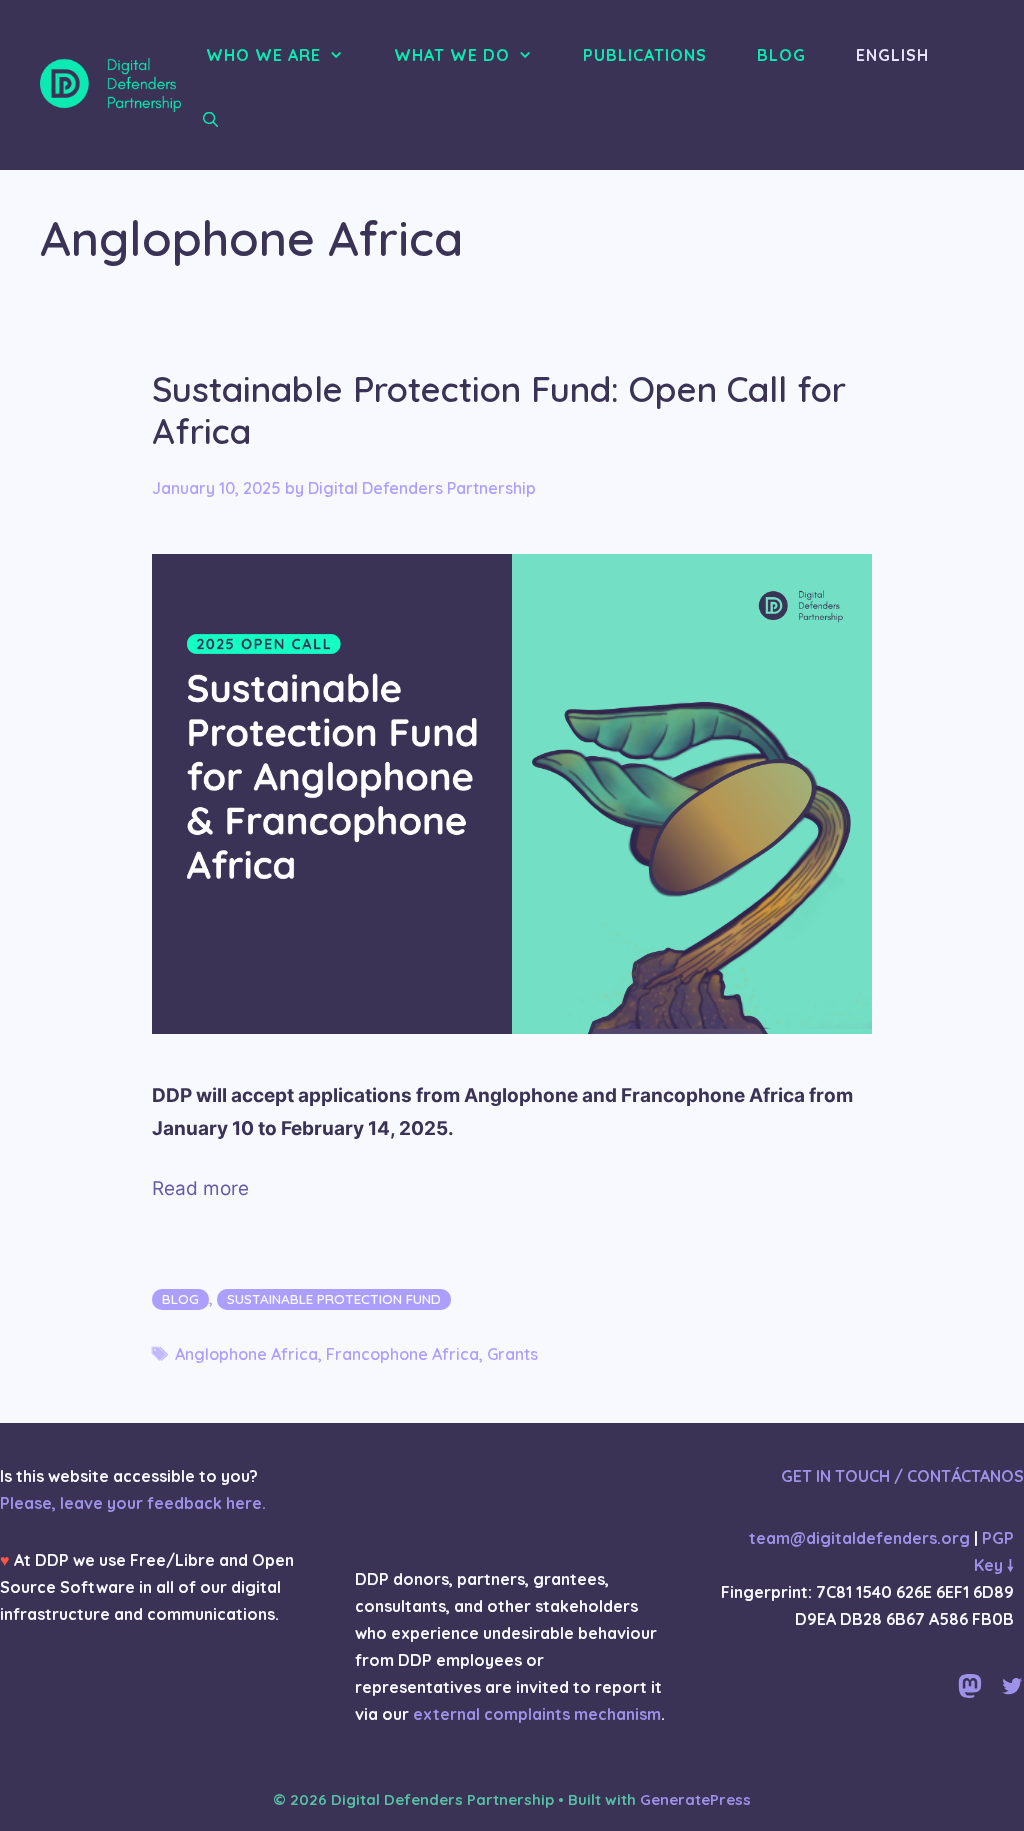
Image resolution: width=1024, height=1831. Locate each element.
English (892, 55)
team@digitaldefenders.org (859, 1538)
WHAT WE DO (452, 55)
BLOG (781, 55)
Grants (512, 1354)
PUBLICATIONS (645, 55)
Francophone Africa (402, 1354)
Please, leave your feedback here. (133, 1503)
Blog (180, 1298)
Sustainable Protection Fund (334, 1298)
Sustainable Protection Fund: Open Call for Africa (499, 410)
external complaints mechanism (537, 1714)
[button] (342, 55)
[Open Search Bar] (210, 120)
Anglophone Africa (246, 1354)
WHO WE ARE (263, 55)
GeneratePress (695, 1799)
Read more (200, 1188)
